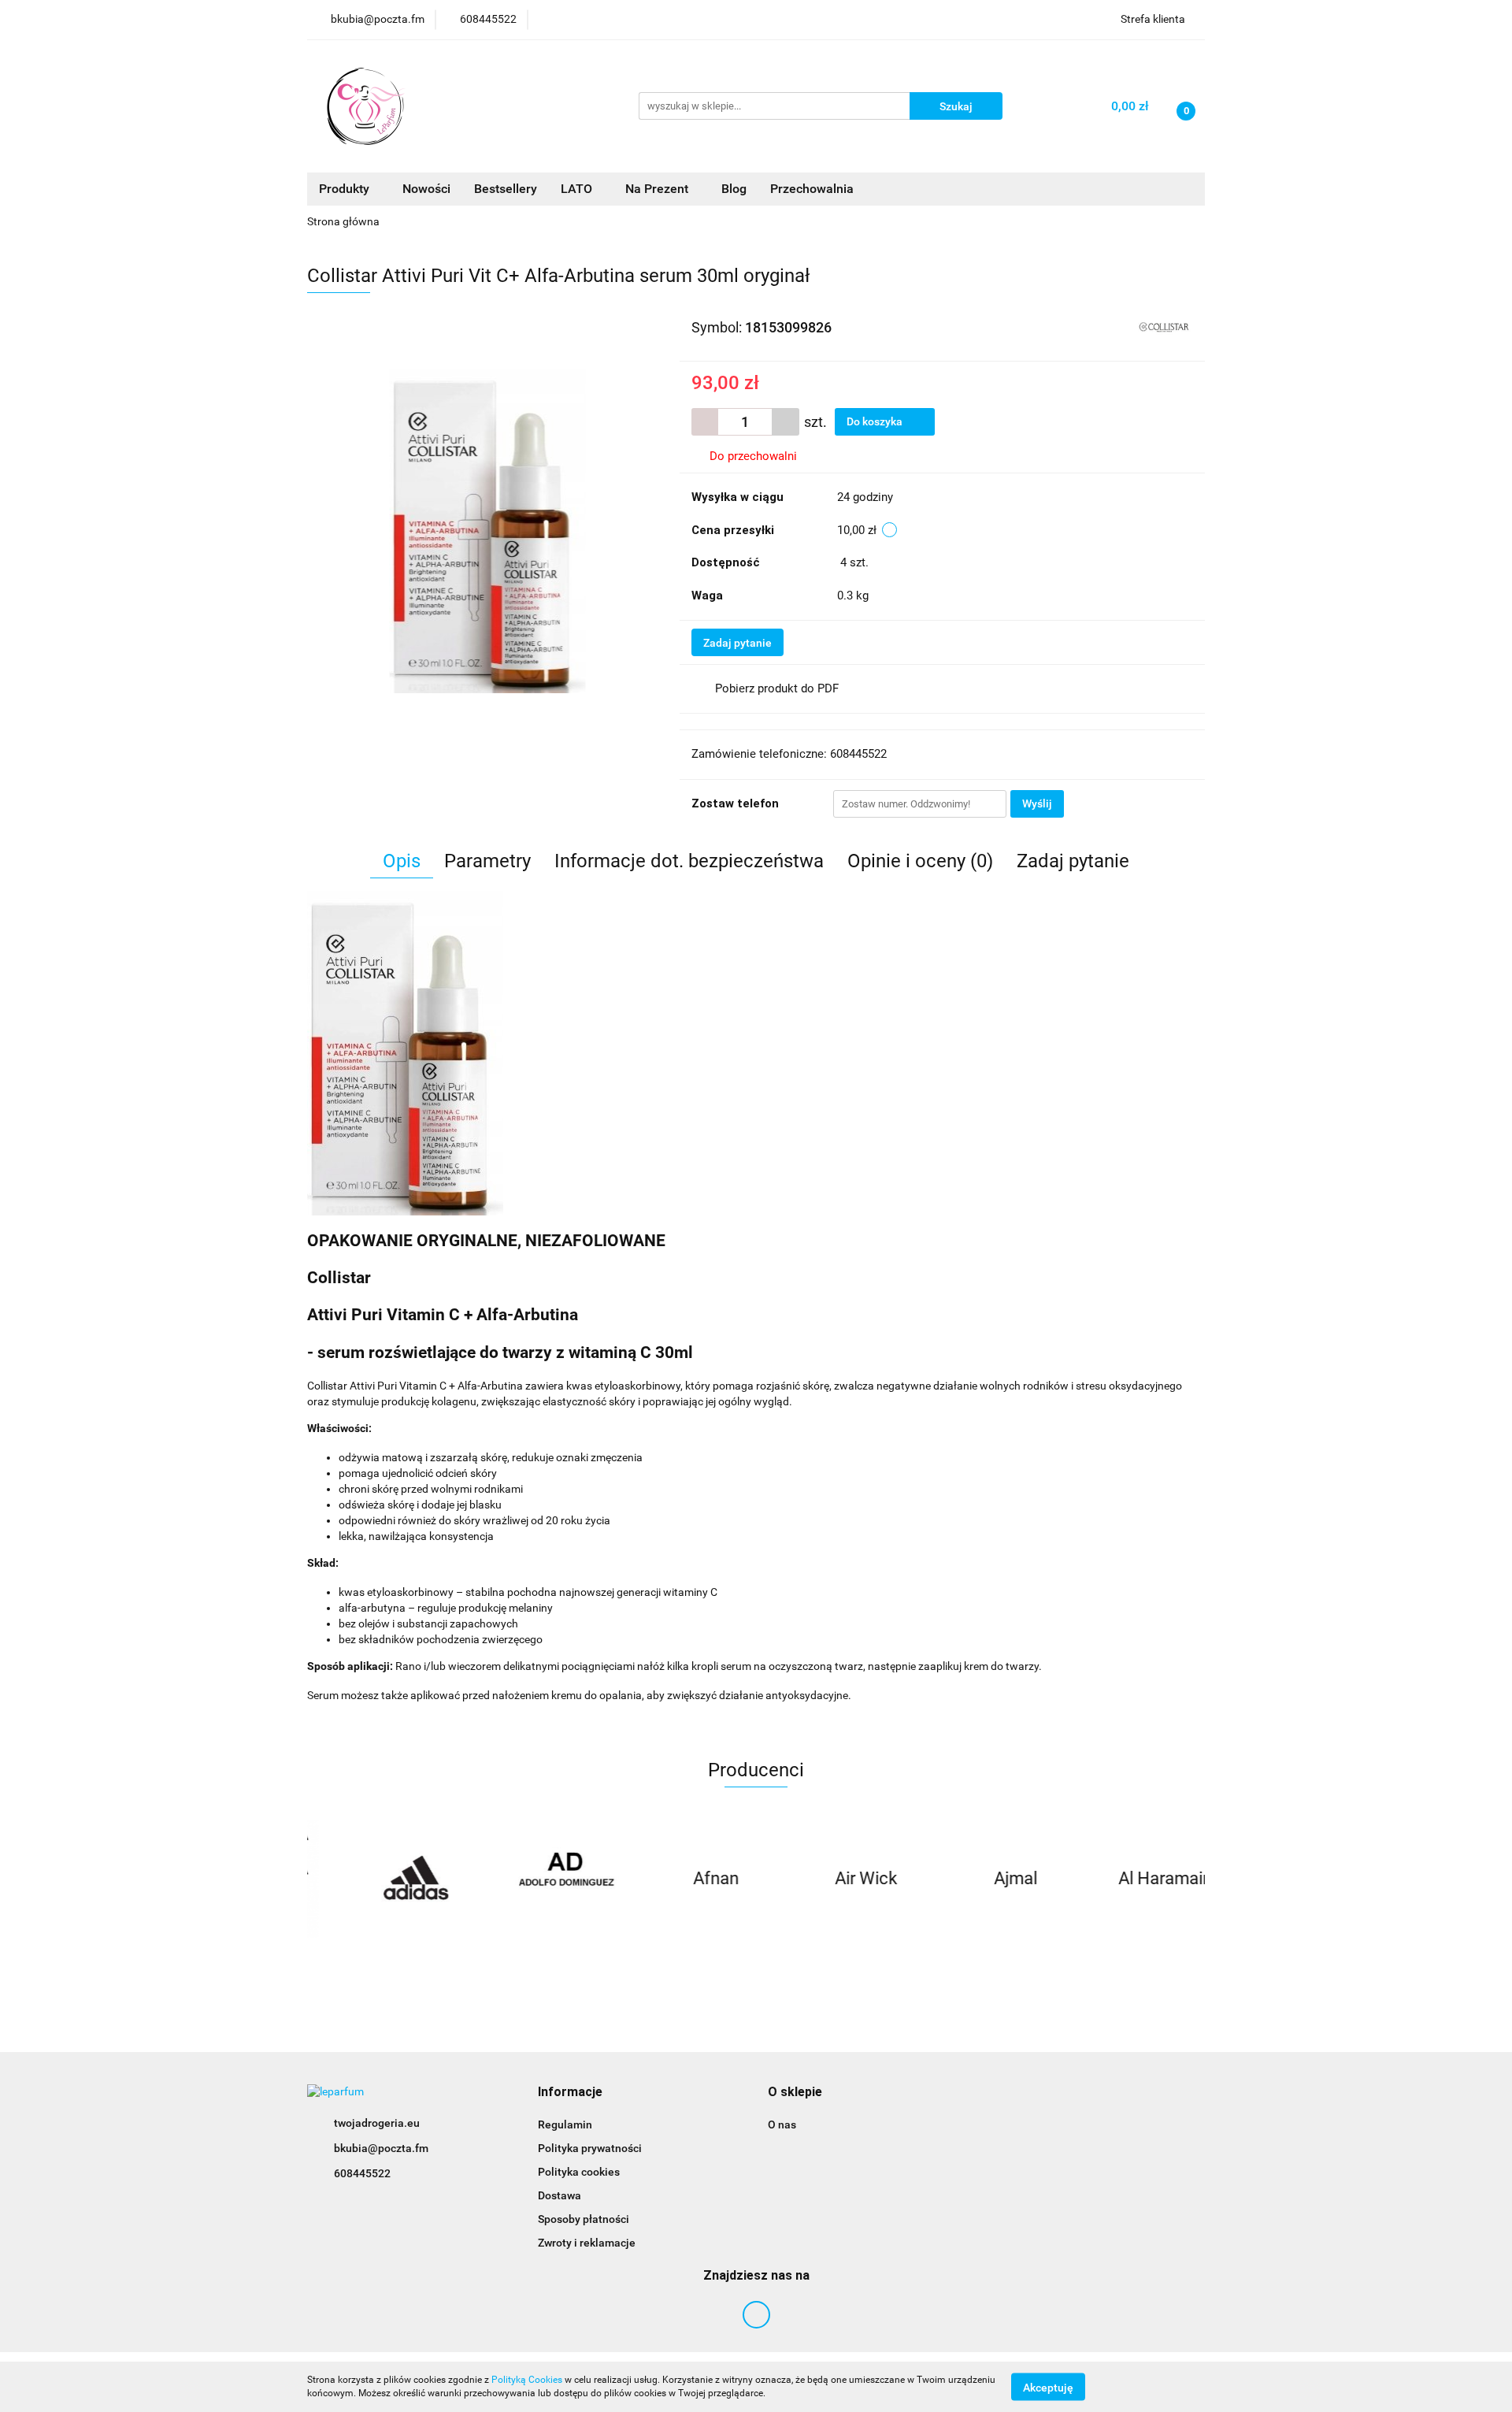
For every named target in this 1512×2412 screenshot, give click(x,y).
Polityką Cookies (527, 2380)
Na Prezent (658, 189)
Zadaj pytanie (737, 643)
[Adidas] (382, 1879)
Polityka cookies (579, 2172)
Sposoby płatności (584, 2219)
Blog (734, 189)
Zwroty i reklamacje (587, 2243)
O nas (782, 2124)
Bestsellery (506, 189)
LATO (578, 189)
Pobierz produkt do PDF (777, 688)
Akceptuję (1048, 2387)
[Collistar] (1164, 326)
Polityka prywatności (590, 2148)
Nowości (426, 189)
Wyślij (1037, 803)
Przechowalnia (812, 189)
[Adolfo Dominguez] (532, 1879)
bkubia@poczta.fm (381, 2148)
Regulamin (565, 2124)
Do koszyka (876, 421)
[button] (570, 2093)
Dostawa (560, 2195)
